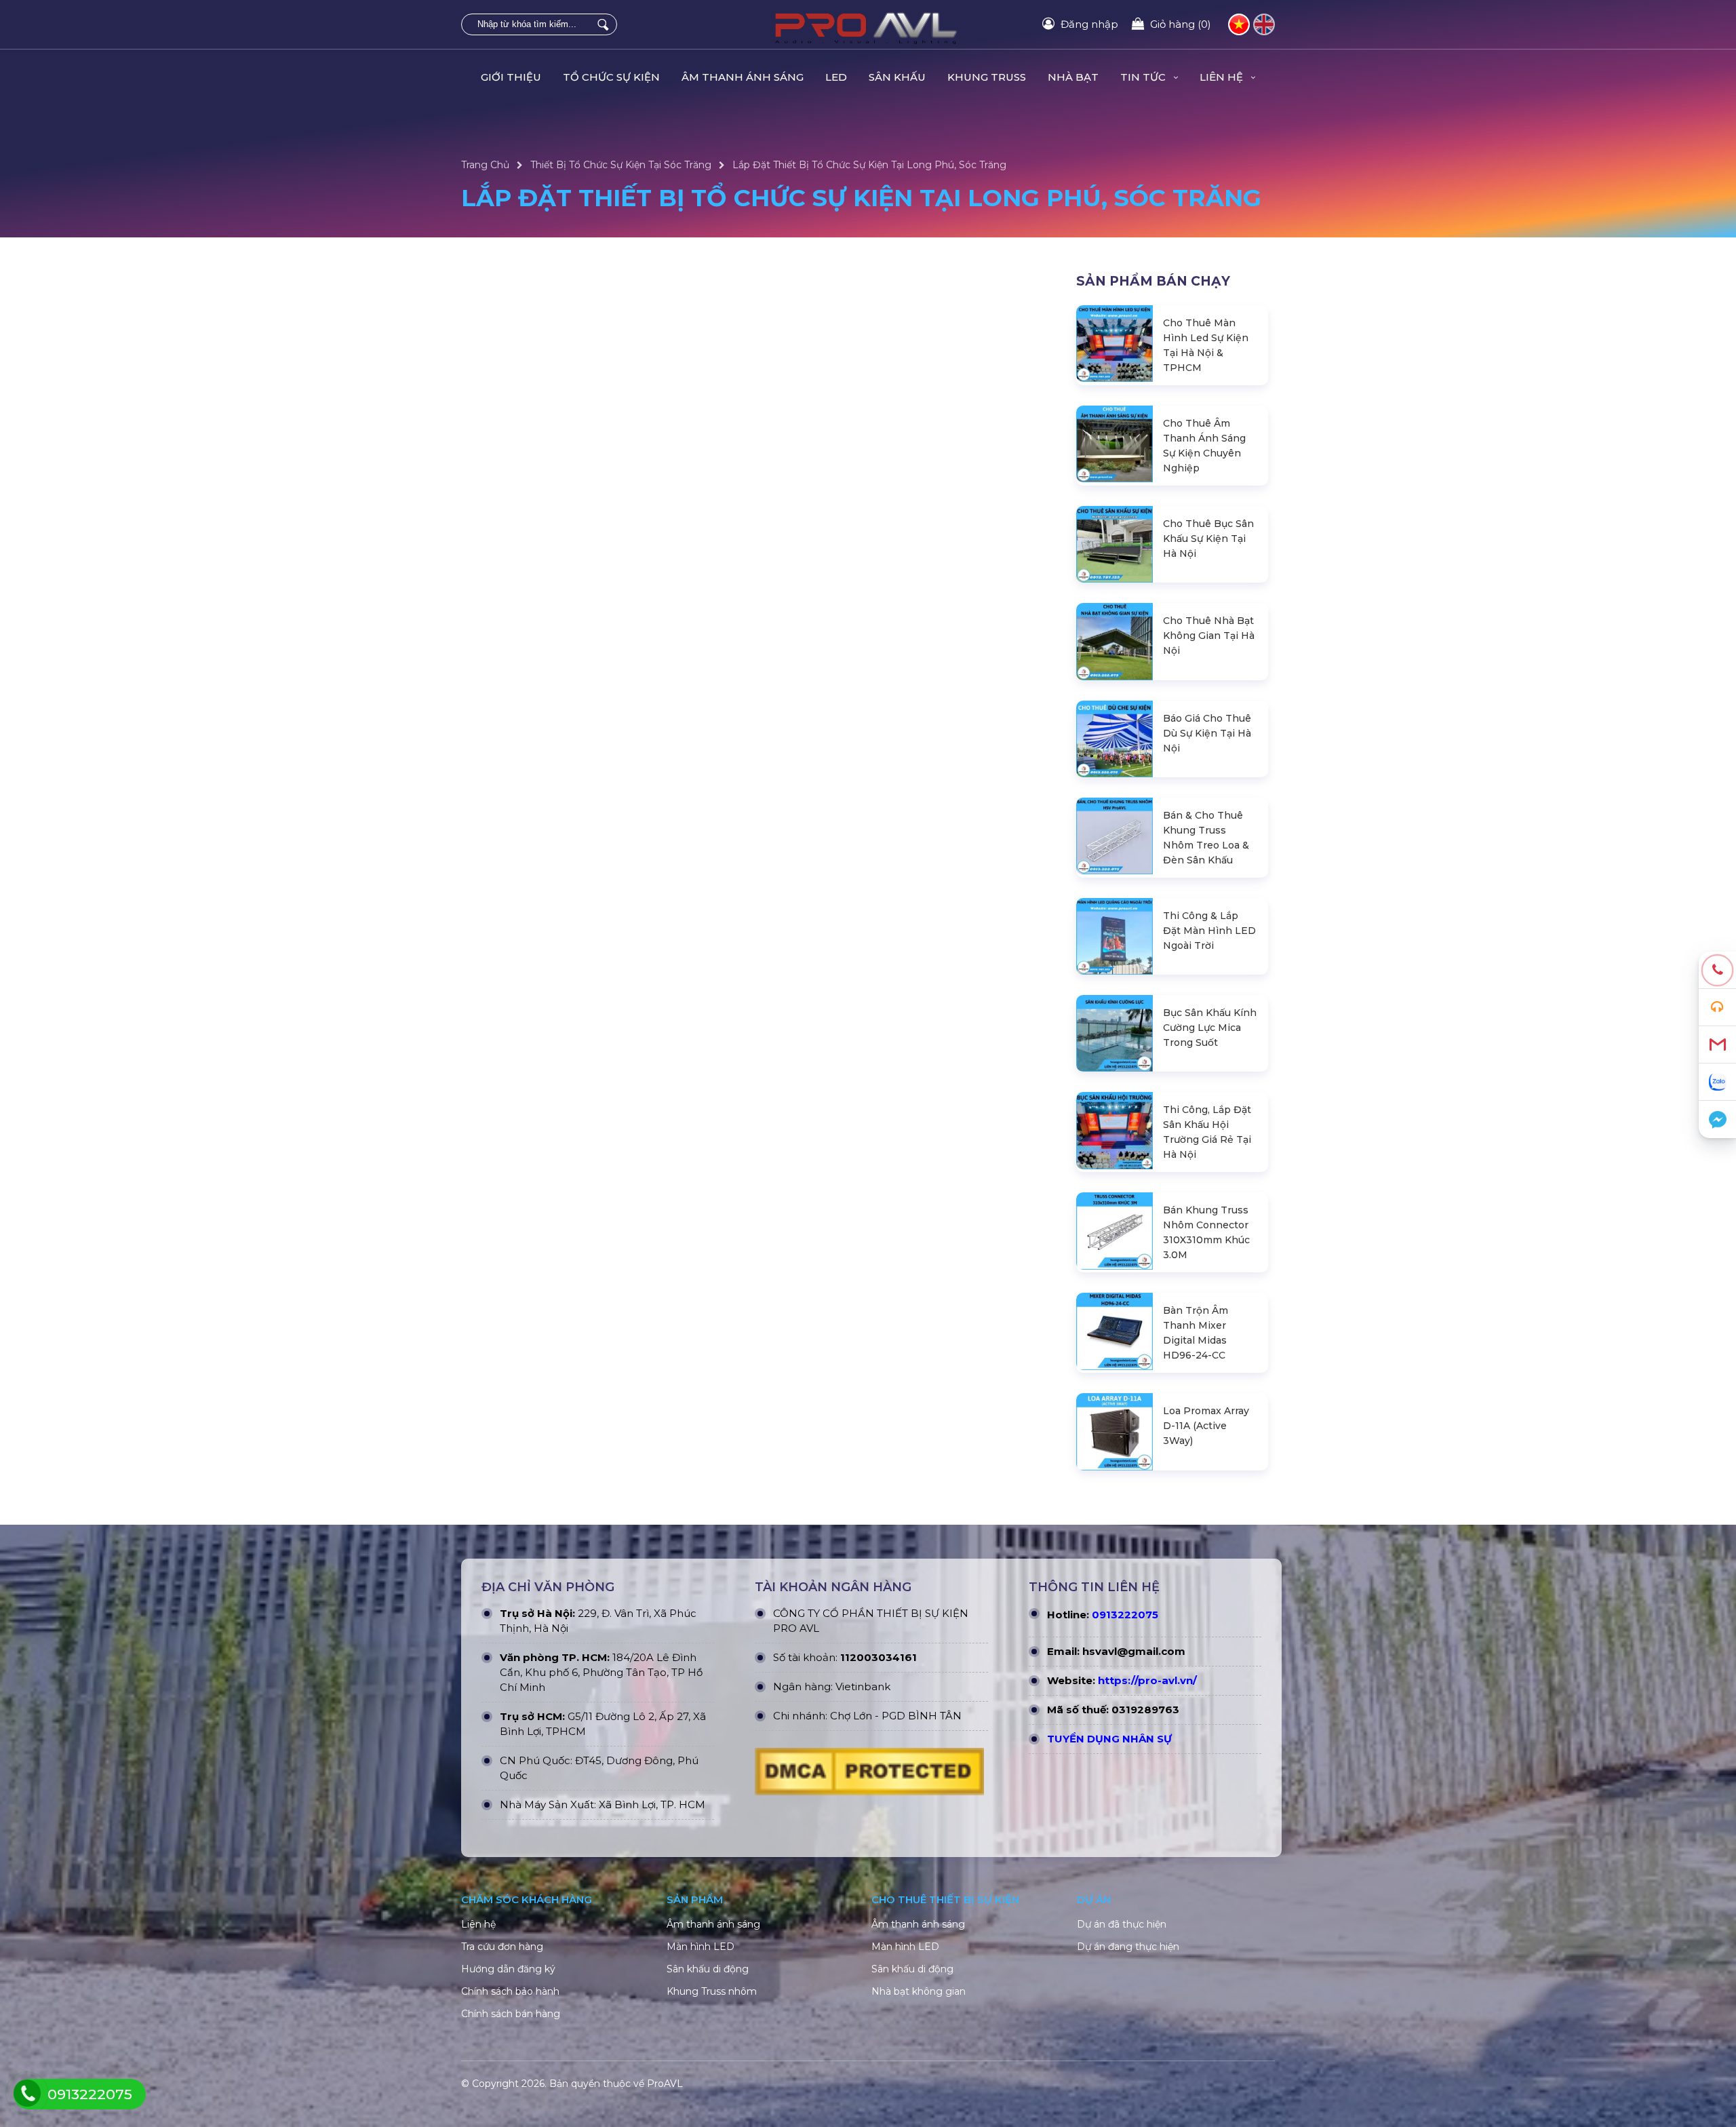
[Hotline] (1717, 970)
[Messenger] (1717, 1119)
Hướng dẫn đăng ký (508, 1969)
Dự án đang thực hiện (1128, 1947)
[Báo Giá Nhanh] (1717, 1008)
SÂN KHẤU (897, 77)
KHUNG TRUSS (987, 77)
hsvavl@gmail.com (1134, 1651)
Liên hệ (478, 1924)
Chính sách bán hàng (511, 2014)
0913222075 (1125, 1615)
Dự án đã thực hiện (1122, 1924)
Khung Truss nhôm (712, 1991)
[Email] (1717, 1045)
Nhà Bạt (1073, 77)
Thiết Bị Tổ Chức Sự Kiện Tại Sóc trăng (621, 165)
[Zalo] (1717, 1082)
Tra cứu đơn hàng (502, 1947)
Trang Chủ (485, 165)
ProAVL (665, 2084)
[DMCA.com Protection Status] (869, 1775)
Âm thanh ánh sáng (713, 1924)
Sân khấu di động (708, 1969)
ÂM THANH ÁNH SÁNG (743, 77)
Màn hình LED (701, 1947)
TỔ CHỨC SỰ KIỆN (611, 77)
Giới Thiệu (511, 77)
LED (836, 77)
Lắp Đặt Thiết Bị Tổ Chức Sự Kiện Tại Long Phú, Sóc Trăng (869, 165)
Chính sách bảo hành (510, 1991)
